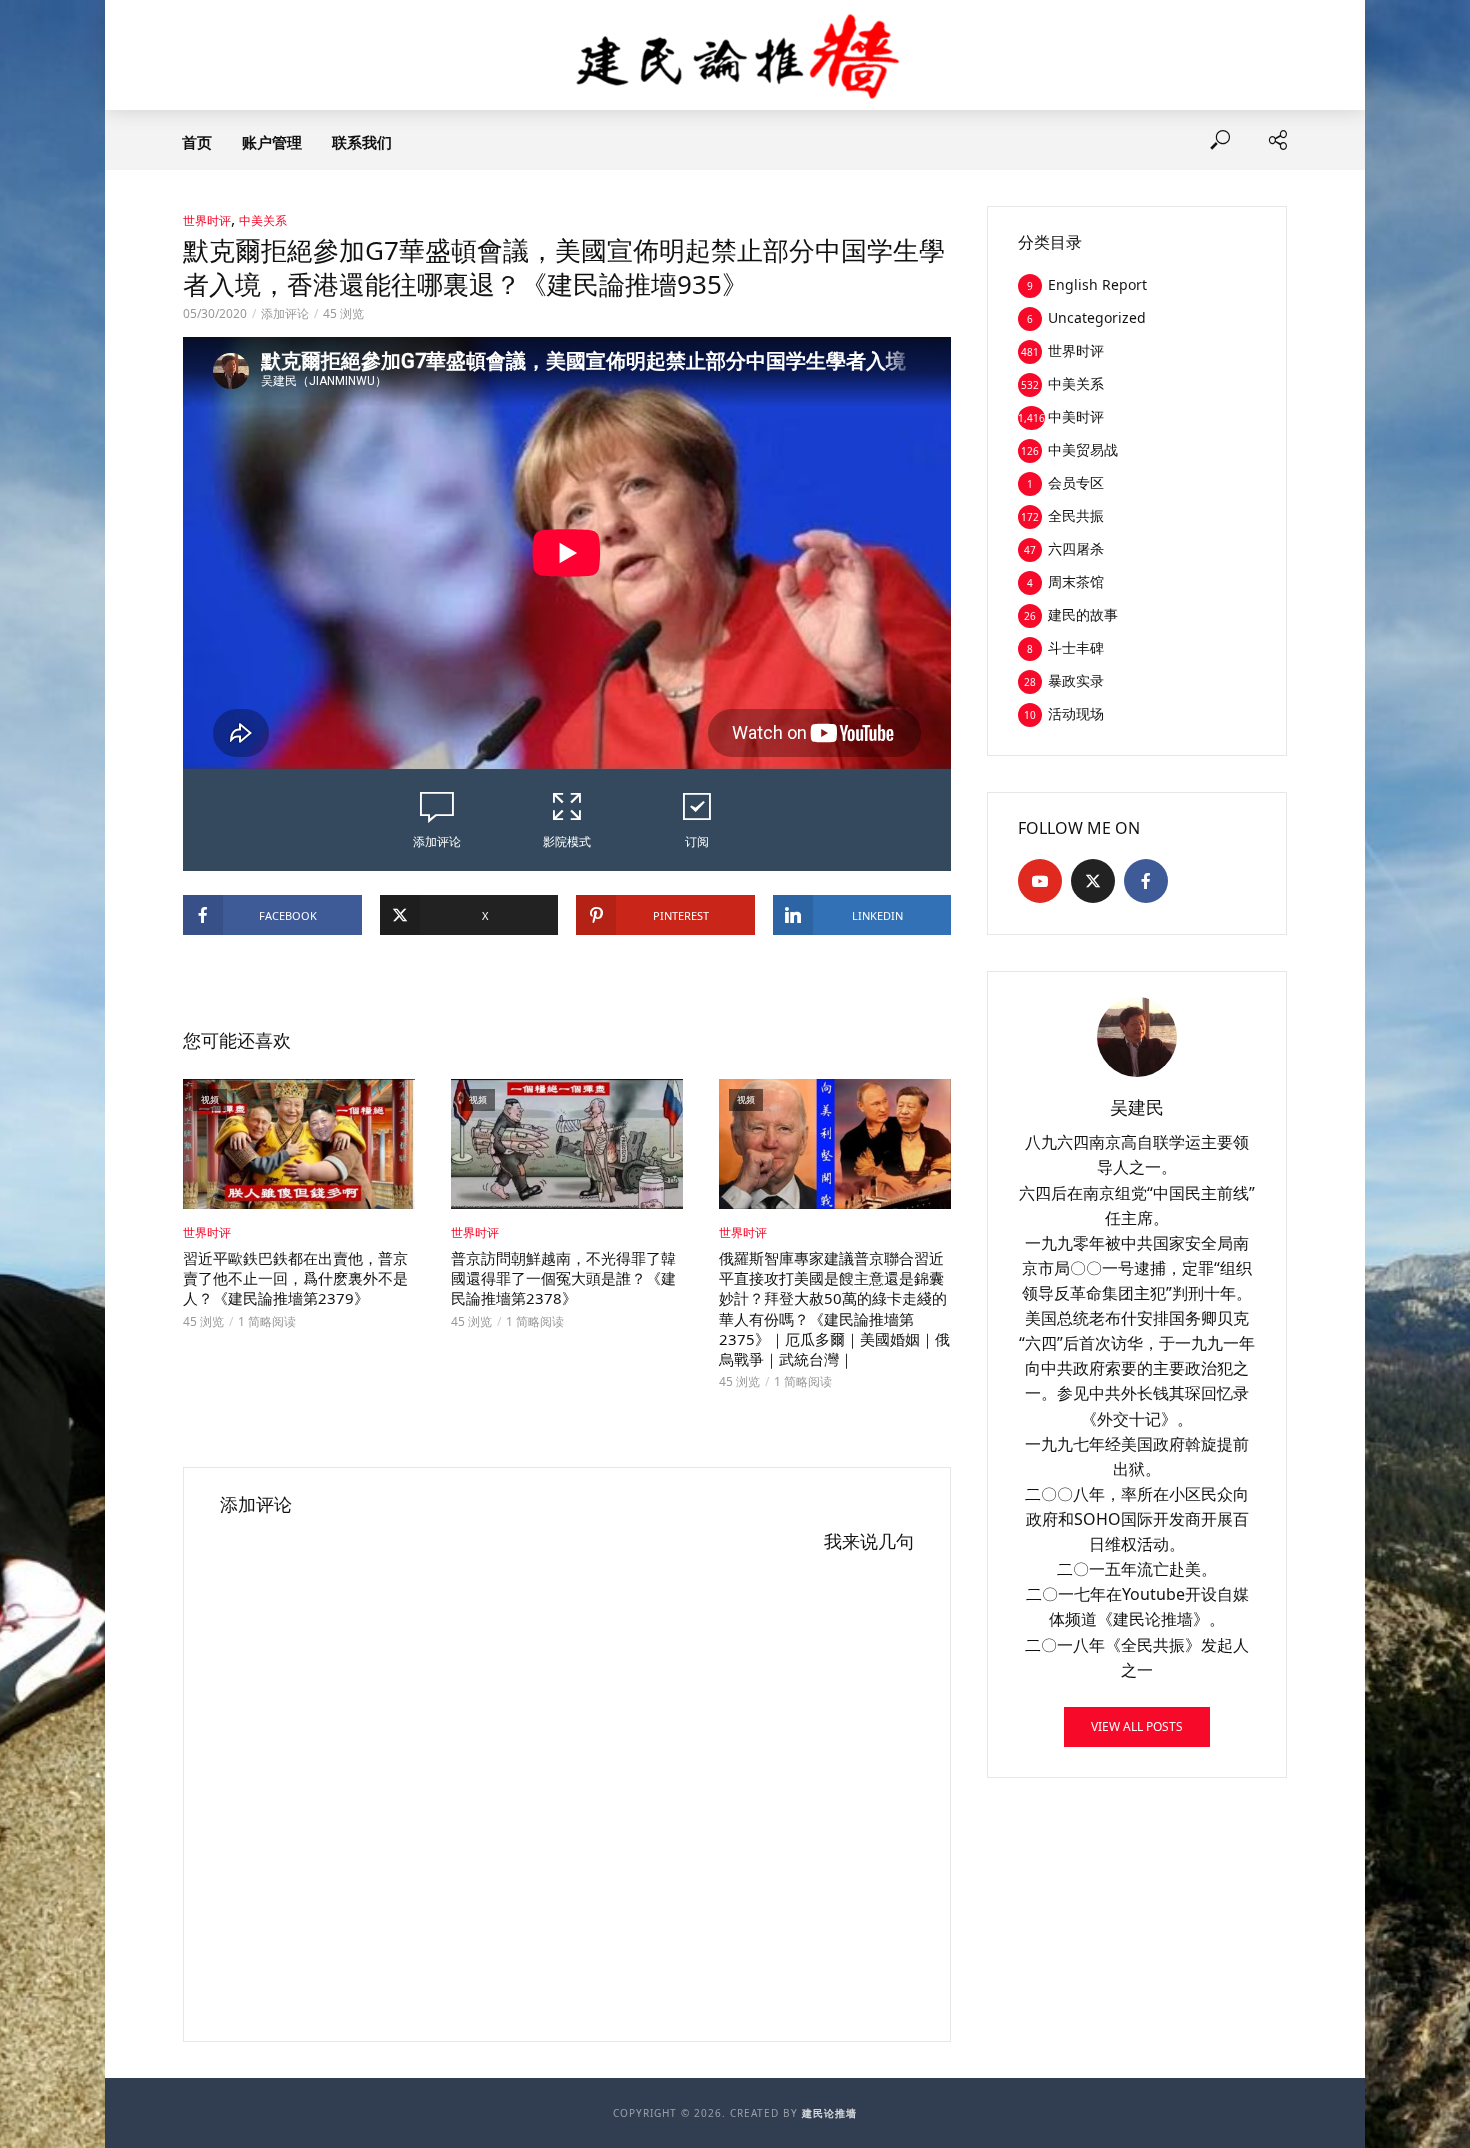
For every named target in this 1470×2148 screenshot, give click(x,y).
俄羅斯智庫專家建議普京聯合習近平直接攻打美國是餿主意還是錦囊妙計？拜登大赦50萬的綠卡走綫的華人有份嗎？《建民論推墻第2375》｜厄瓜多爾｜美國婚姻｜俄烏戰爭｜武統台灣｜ (834, 1308)
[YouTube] (1040, 881)
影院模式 (567, 841)
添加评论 (285, 313)
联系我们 (362, 142)
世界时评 (207, 220)
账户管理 (272, 142)
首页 (197, 142)
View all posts (1137, 1726)
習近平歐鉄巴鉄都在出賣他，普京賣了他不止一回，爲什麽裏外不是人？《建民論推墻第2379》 (295, 1278)
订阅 (697, 841)
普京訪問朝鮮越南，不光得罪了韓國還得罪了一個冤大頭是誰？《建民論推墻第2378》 (563, 1278)
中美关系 (263, 220)
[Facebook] (1146, 881)
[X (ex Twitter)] (1093, 881)
